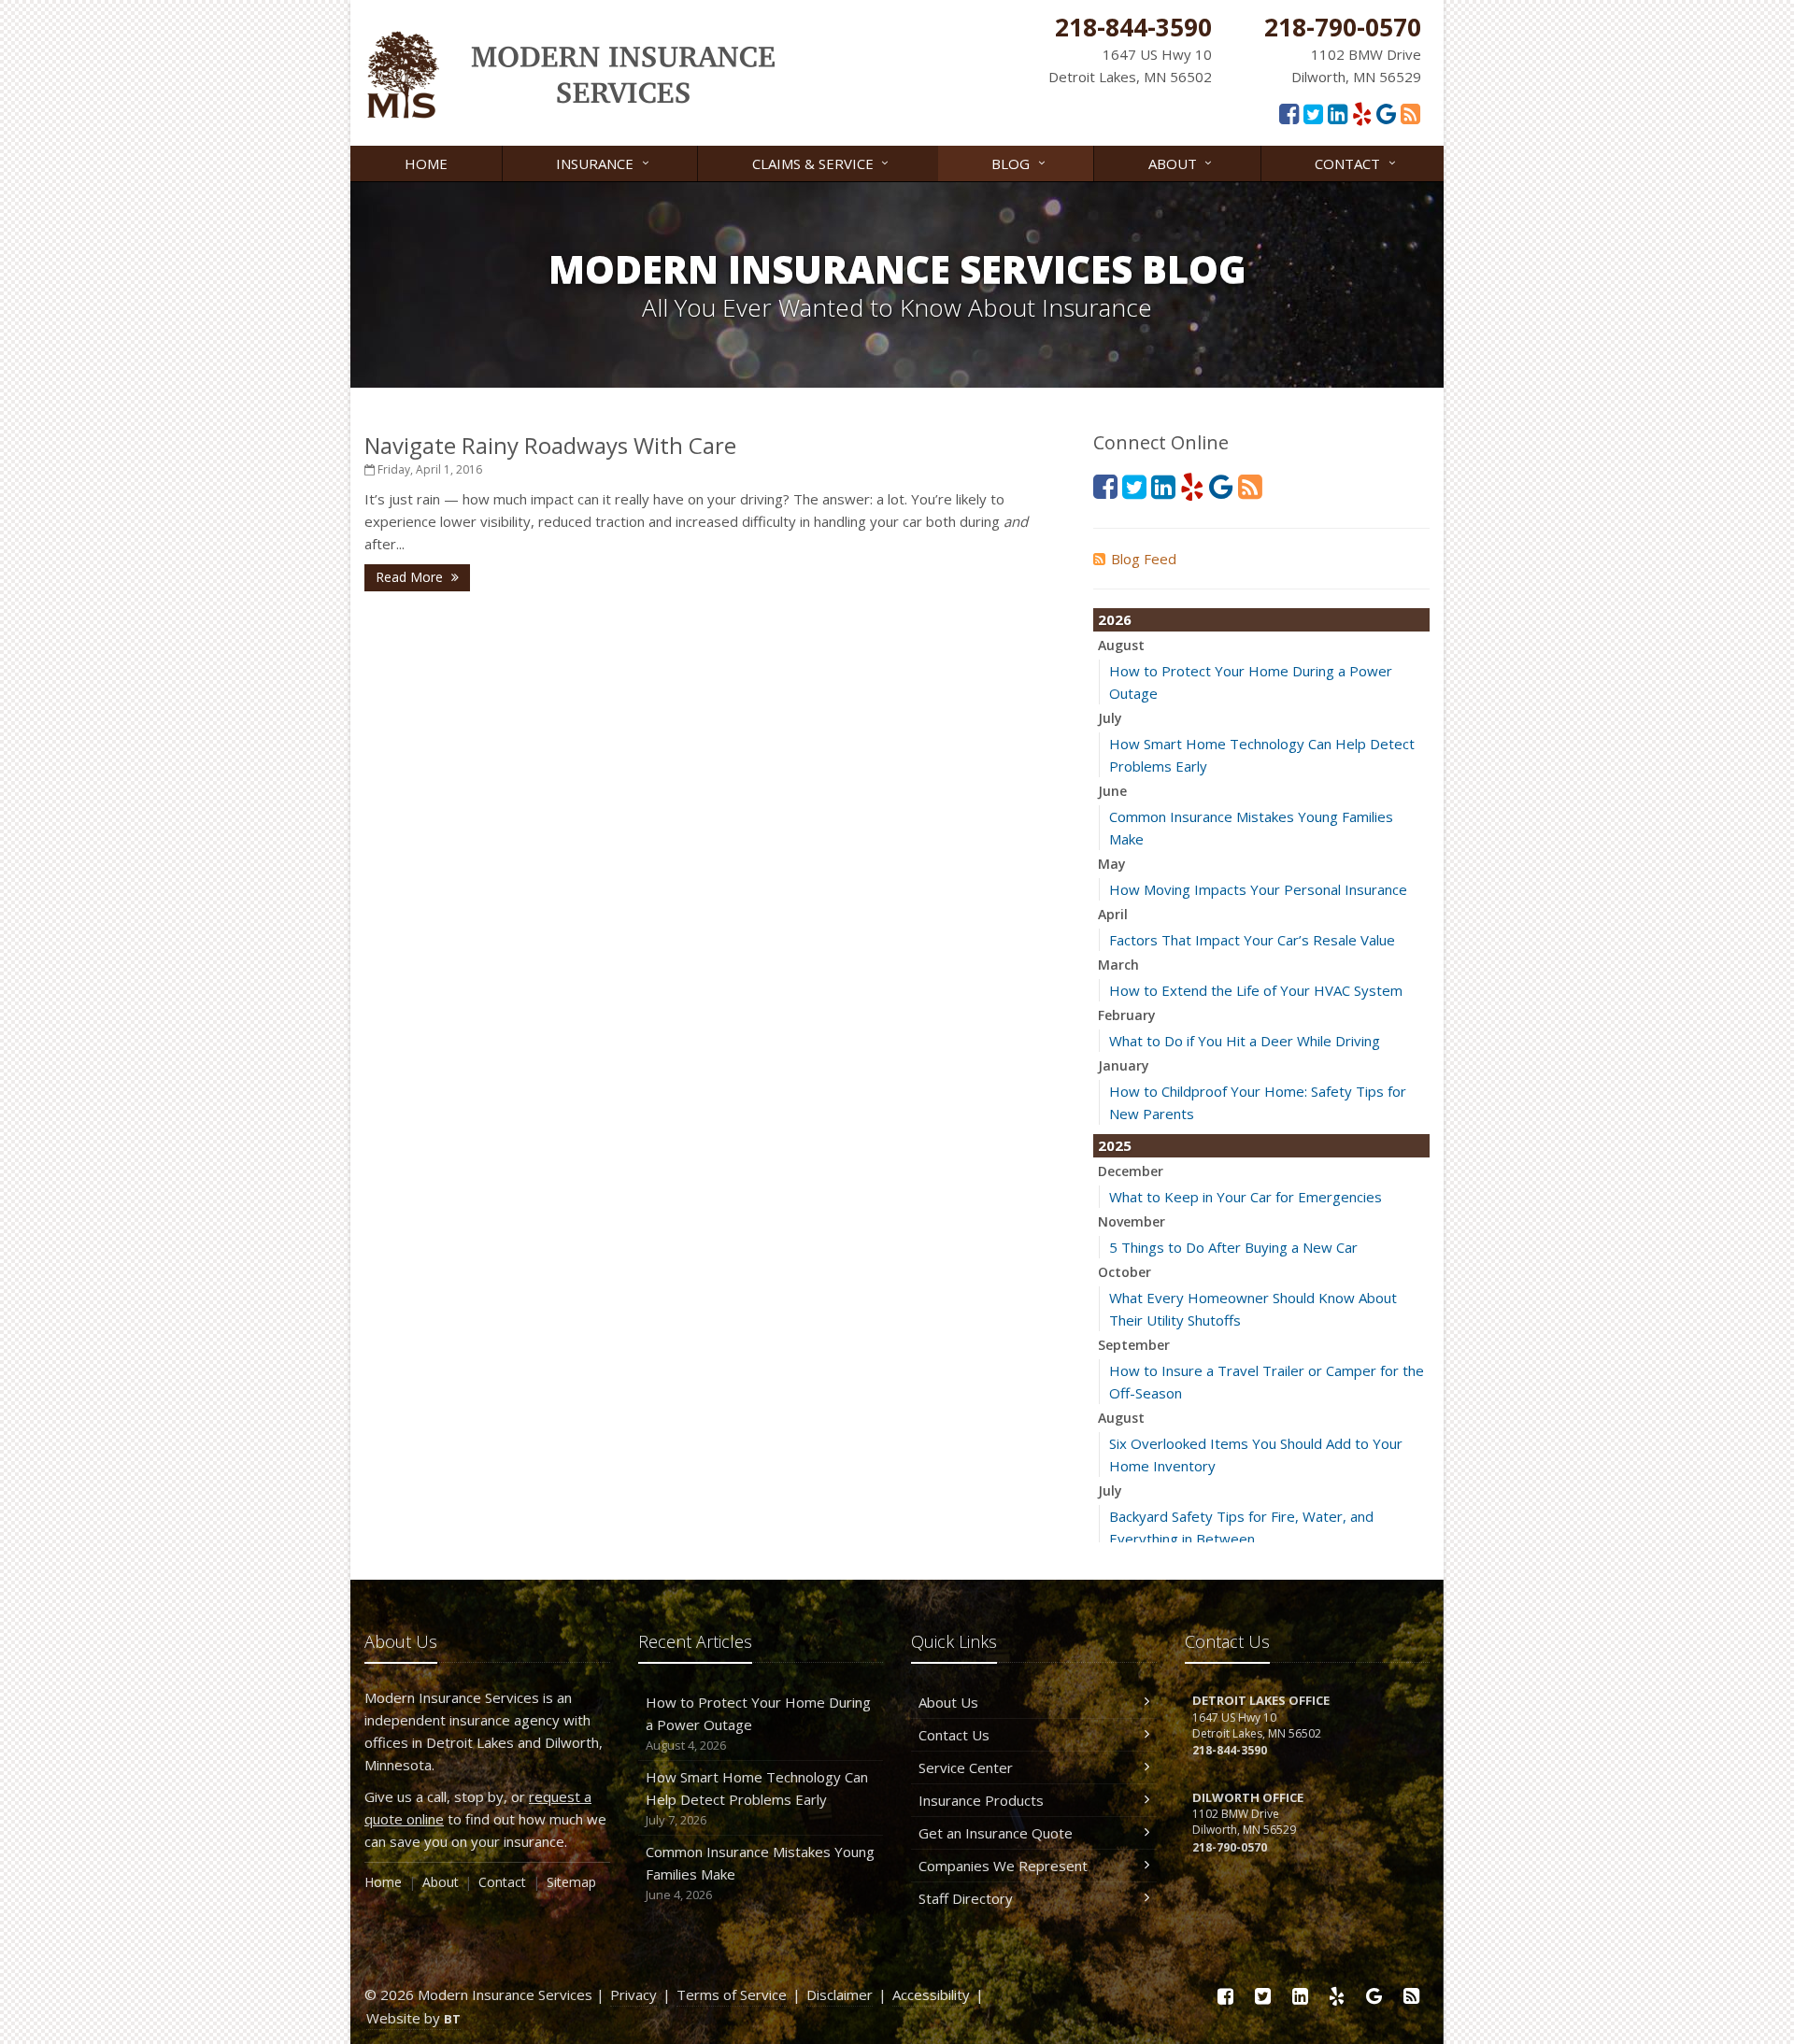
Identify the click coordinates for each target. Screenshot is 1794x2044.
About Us (948, 1702)
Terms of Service (732, 1994)
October (1125, 1272)
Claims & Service (823, 162)
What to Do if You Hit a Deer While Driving (1245, 1041)
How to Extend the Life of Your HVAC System (1256, 990)
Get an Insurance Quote (996, 1833)
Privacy (634, 1994)
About (1182, 162)
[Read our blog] (1410, 113)
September (1134, 1345)
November (1132, 1221)
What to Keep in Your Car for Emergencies (1246, 1197)
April (1113, 914)
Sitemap (571, 1882)
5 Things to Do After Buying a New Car (1233, 1247)
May (1112, 864)
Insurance (605, 162)
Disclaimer (840, 1994)
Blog (1020, 162)
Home (426, 163)
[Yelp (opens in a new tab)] (1362, 113)
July (1110, 718)
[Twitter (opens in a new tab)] (1313, 113)
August (1121, 645)
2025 (1115, 1145)
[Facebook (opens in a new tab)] (1289, 113)
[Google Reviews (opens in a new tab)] (1386, 113)
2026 (1115, 619)
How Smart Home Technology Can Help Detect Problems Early (757, 1798)
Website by (413, 2018)
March (1118, 965)
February (1127, 1015)
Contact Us (954, 1735)
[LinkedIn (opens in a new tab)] (1338, 113)
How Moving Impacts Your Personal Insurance (1258, 889)
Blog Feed (1144, 559)
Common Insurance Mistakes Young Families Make (760, 1873)
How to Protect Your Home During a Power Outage (758, 1723)
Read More (411, 577)
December (1131, 1171)
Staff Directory (966, 1898)
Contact (1357, 162)
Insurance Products (981, 1800)
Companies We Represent (1003, 1866)
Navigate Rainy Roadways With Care (550, 445)
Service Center (966, 1767)
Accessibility (931, 1994)
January (1124, 1065)
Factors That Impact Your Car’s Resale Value (1252, 940)
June (1112, 791)
